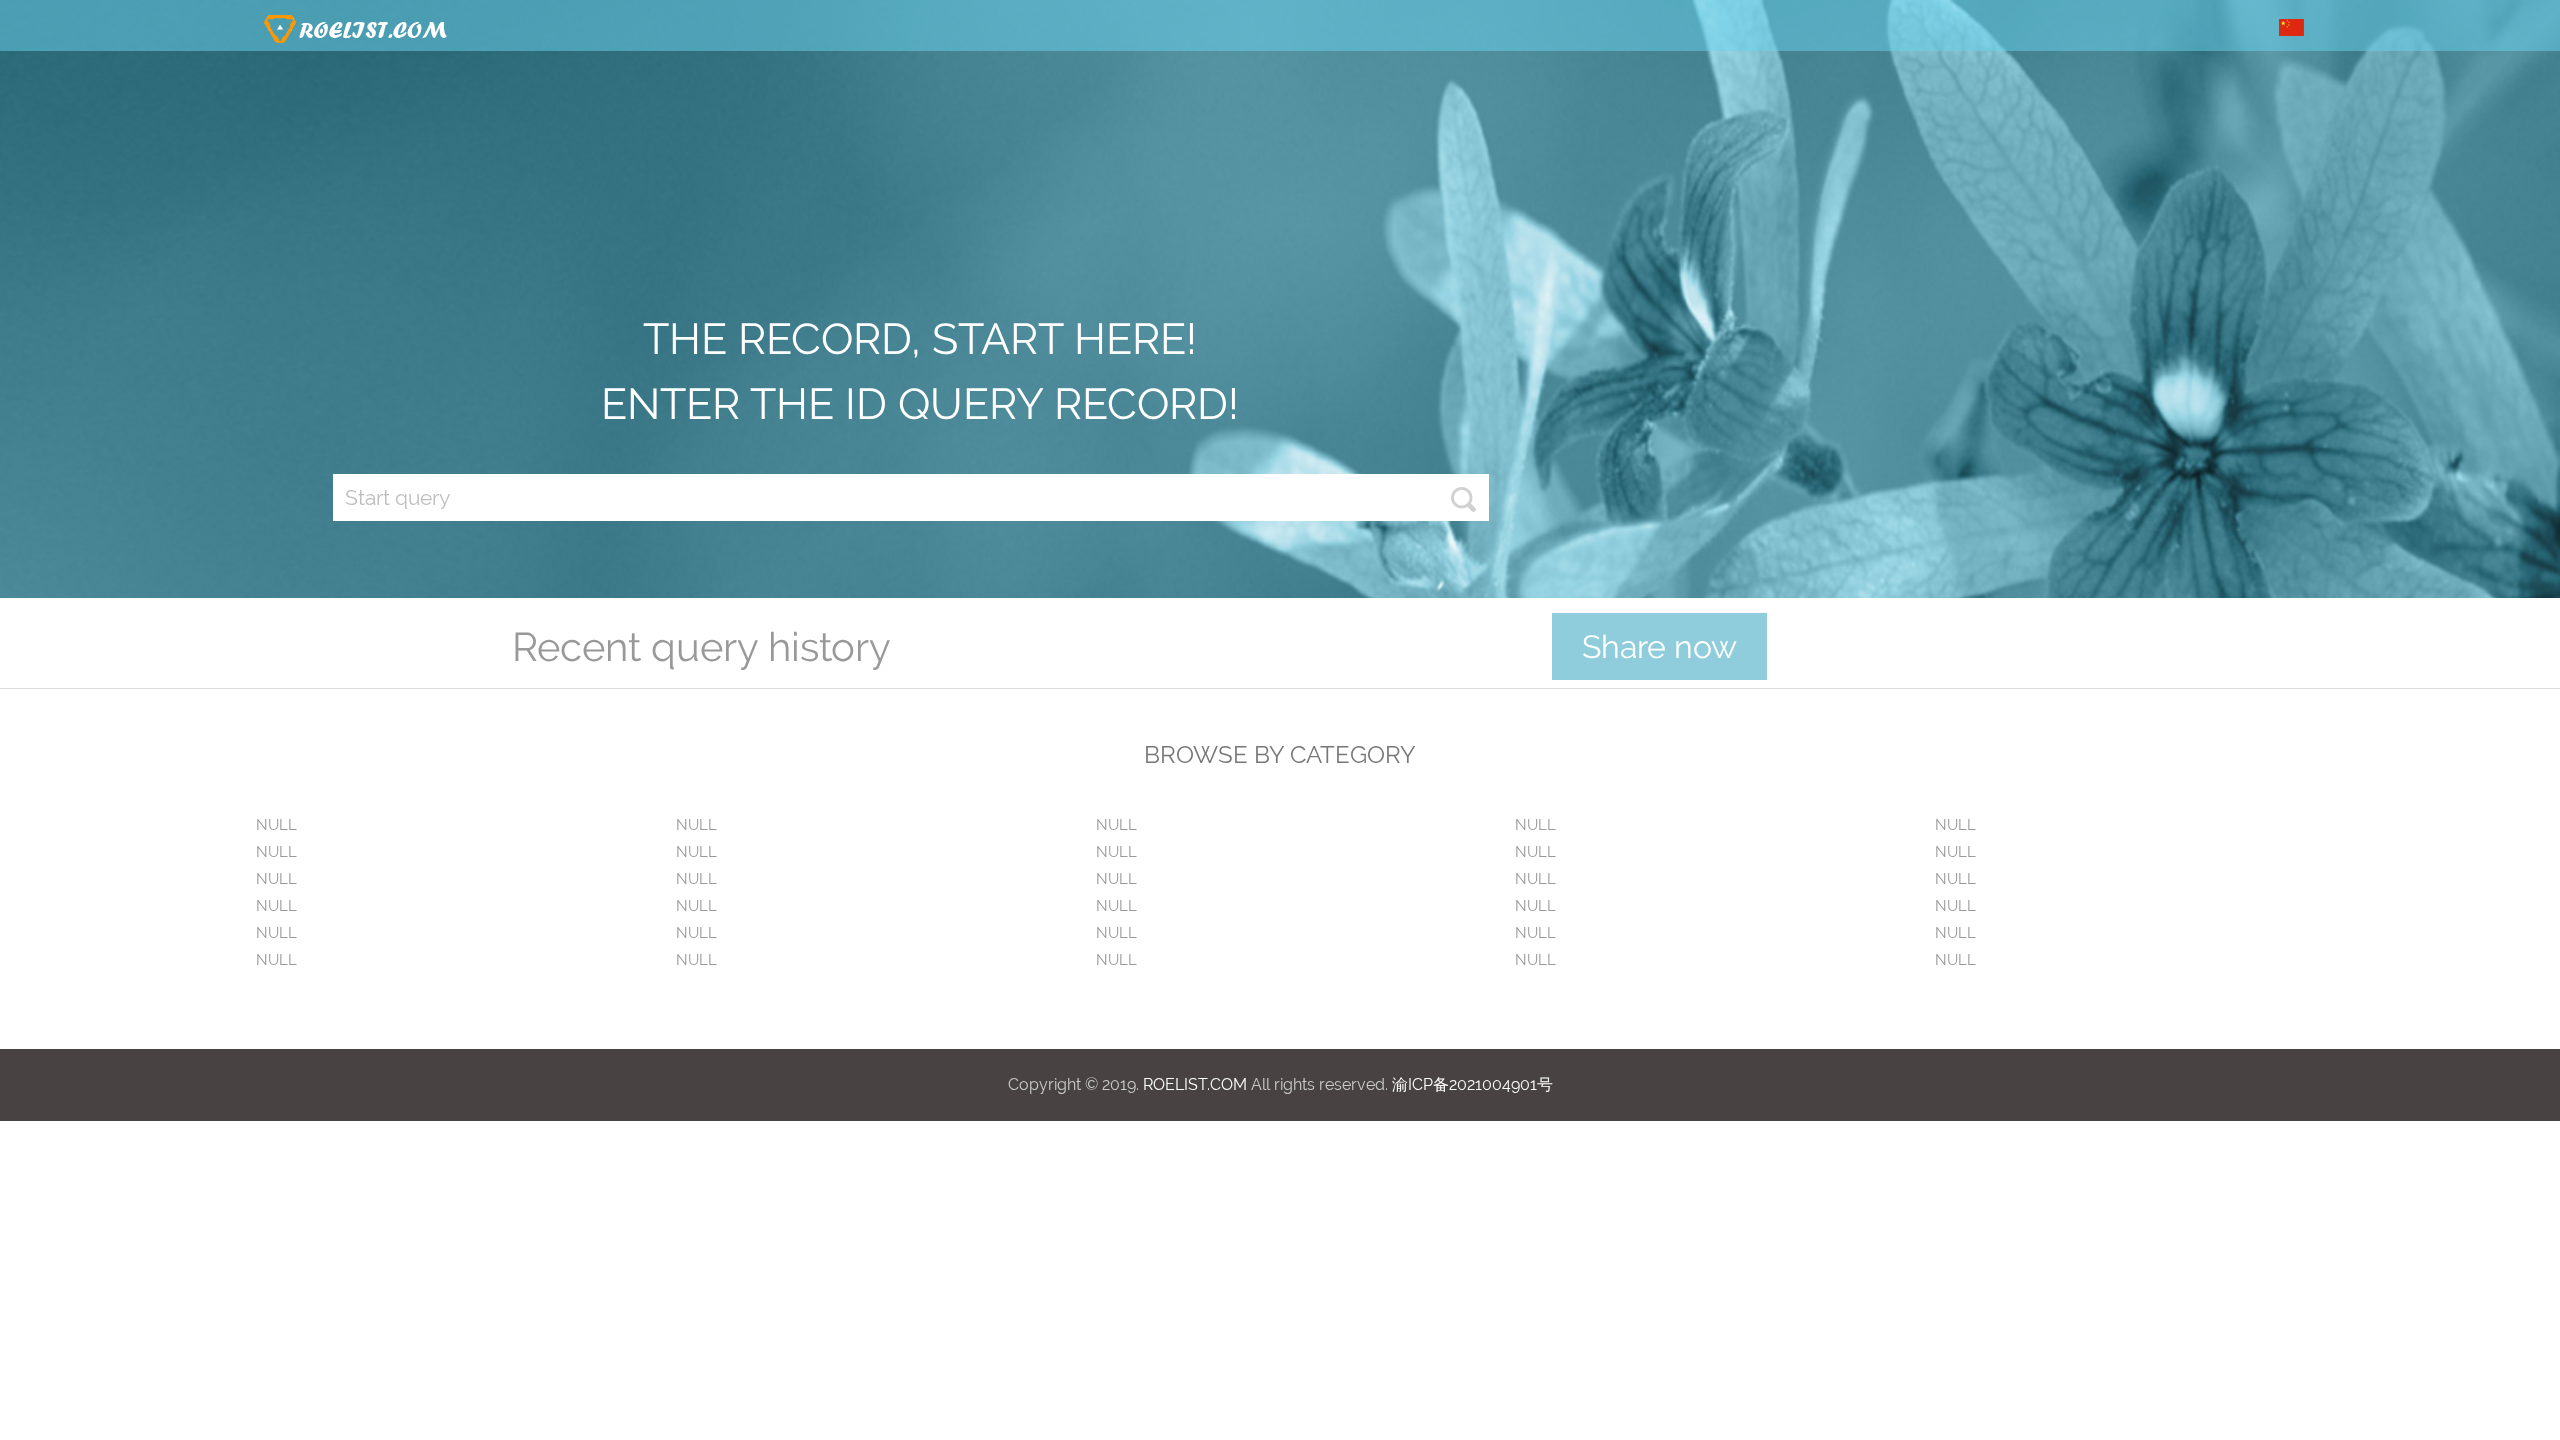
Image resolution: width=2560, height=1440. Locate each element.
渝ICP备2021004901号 (1472, 1084)
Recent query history (701, 646)
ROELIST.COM (1195, 1084)
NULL (276, 825)
